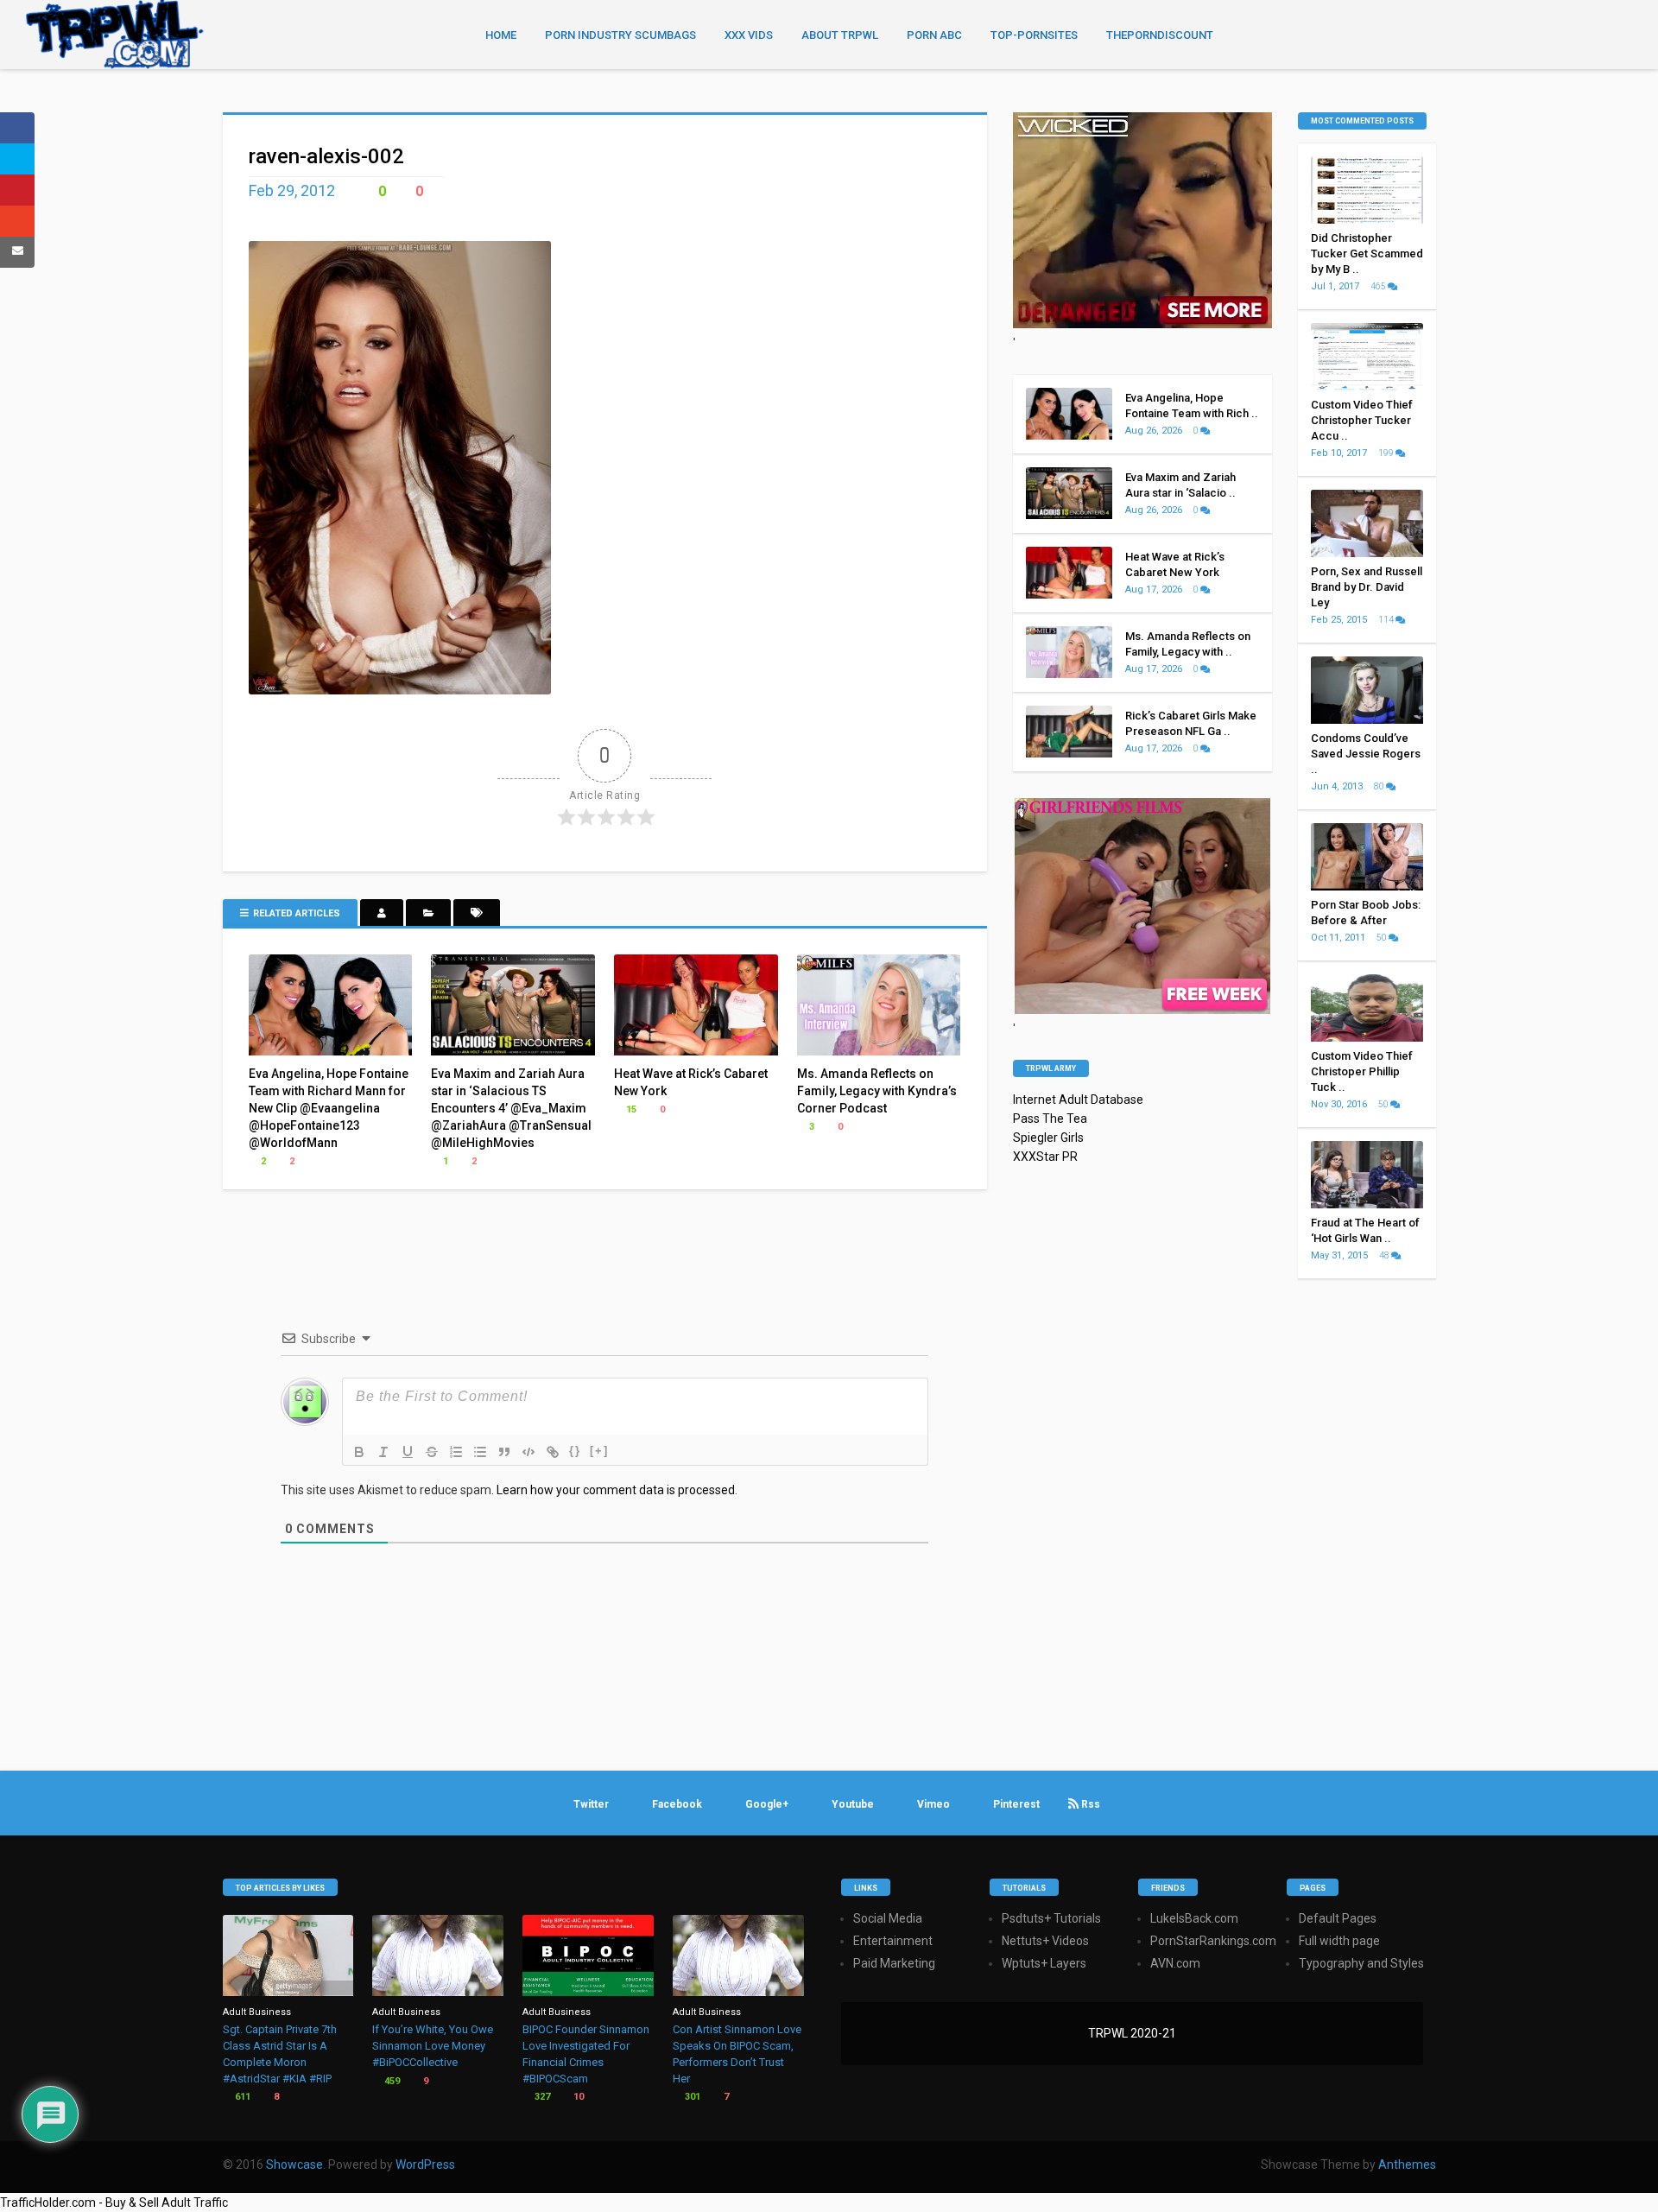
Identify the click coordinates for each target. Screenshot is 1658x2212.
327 (541, 2097)
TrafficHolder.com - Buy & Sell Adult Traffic (114, 2202)
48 (1385, 1255)
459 (391, 2081)
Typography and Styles (1361, 1963)
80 (1380, 786)
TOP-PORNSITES (1034, 35)
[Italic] (383, 1452)
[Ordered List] (456, 1452)
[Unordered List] (480, 1452)
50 (1383, 938)
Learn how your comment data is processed (616, 1490)
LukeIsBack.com (1194, 1918)
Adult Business (257, 2012)
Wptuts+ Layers (1044, 1963)
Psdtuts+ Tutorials (1051, 1918)
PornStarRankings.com (1213, 1941)
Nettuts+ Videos (1045, 1941)
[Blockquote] (504, 1452)
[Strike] (432, 1452)
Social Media (888, 1918)
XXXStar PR (1045, 1157)
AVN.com (1175, 1963)
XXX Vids (749, 35)
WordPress (425, 2164)
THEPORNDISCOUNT (1160, 35)
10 (577, 2097)
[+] (599, 1451)
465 (1379, 286)
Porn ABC (934, 35)
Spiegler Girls (1048, 1138)
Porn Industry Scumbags (620, 35)
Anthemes (1407, 2164)
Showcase (294, 2164)
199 (1387, 453)
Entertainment (893, 1941)
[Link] (553, 1452)
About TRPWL (840, 35)
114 (1387, 620)
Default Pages (1338, 1918)
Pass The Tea (1050, 1119)
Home (501, 35)
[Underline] (408, 1452)
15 (630, 1109)
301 (691, 2097)
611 (241, 2097)
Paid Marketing (894, 1963)
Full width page (1339, 1941)
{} (575, 1451)
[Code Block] (528, 1452)
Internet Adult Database (1078, 1100)
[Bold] (359, 1452)
